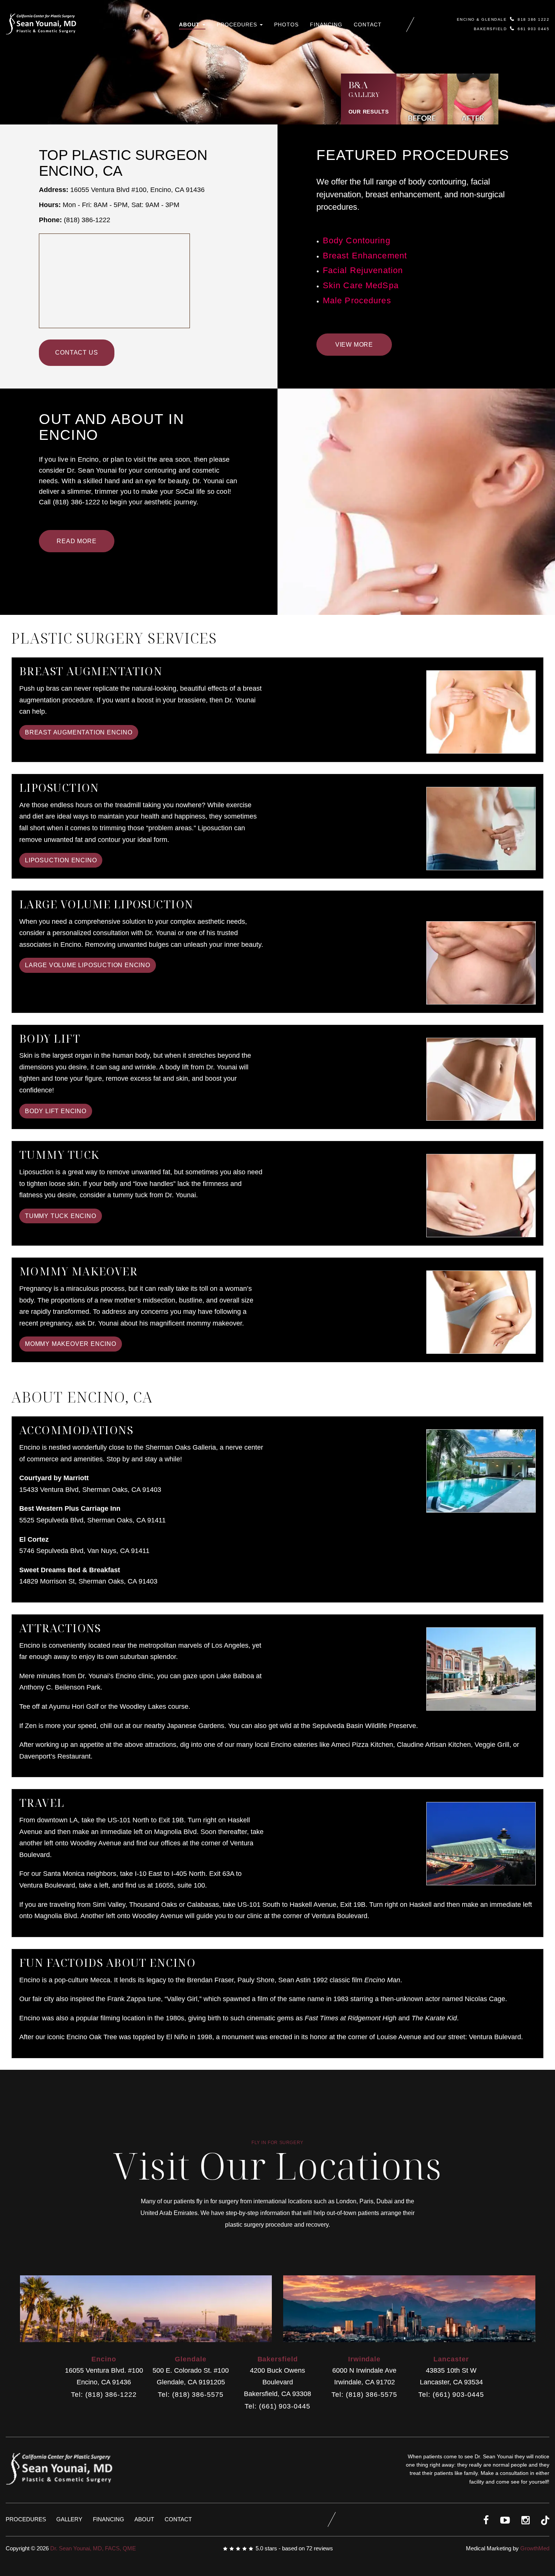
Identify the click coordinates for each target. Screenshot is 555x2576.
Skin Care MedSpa (361, 286)
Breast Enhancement (365, 256)
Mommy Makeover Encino (71, 1344)
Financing (326, 25)
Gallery (69, 2519)
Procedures (238, 25)
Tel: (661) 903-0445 (277, 2406)
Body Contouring (357, 241)
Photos (286, 25)
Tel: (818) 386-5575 (190, 2395)
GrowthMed (535, 2548)
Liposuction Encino (61, 860)
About (190, 25)
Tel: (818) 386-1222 (104, 2395)
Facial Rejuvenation (363, 270)
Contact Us (76, 353)
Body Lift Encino (56, 1111)
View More (354, 345)
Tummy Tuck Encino (61, 1216)
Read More (76, 541)
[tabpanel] (416, 527)
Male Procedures (357, 301)
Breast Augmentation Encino (79, 732)
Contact (368, 25)
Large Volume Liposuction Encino (88, 965)
